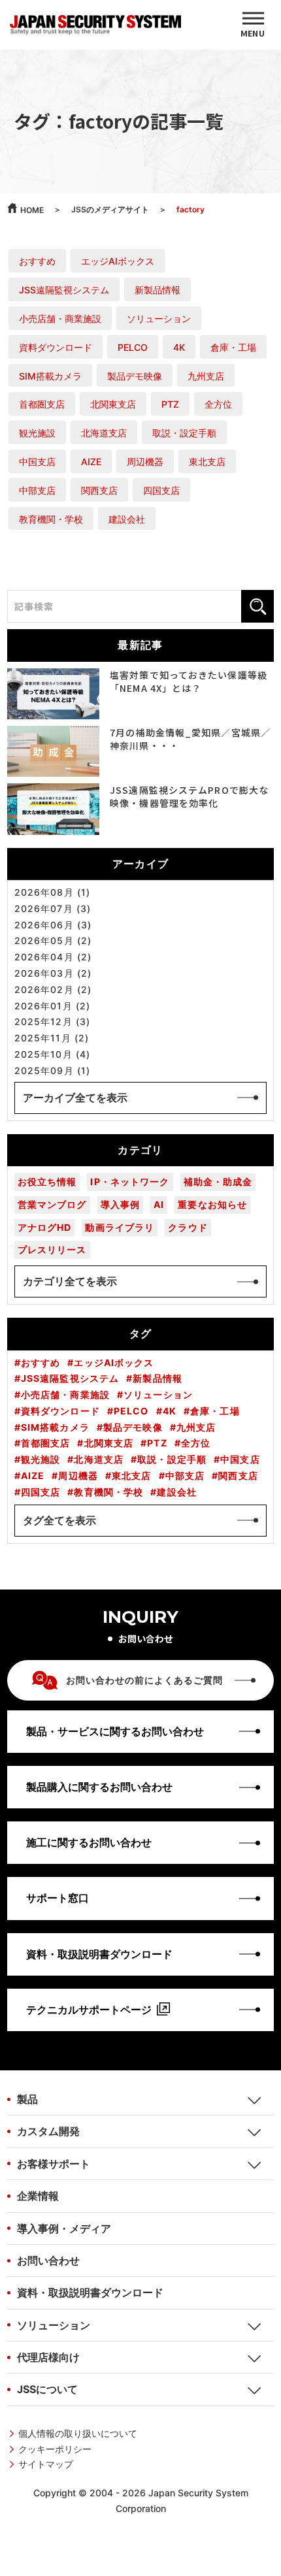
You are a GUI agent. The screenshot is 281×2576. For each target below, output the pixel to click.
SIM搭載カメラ (50, 376)
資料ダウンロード (56, 347)
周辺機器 (145, 462)
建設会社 (127, 519)
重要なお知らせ (212, 1204)
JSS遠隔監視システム (64, 290)
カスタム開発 (48, 2131)
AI (159, 1204)
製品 (27, 2099)
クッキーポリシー (55, 2449)
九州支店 (206, 376)
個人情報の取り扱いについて (78, 2433)
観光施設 (37, 433)
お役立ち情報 (47, 1182)
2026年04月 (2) (53, 957)
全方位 (218, 404)
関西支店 (99, 490)
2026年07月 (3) (53, 909)
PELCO (133, 347)
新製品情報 (157, 290)
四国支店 (161, 490)
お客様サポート (54, 2164)
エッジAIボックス (118, 261)
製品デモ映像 (135, 376)
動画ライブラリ (120, 1227)
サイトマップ (46, 2464)
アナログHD (45, 1227)
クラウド (188, 1227)
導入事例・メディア (64, 2228)
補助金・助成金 (218, 1182)
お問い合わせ (48, 2260)
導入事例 (120, 1204)
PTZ (170, 404)
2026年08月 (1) (52, 892)
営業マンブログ (52, 1204)
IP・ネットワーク (130, 1182)
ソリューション (159, 318)
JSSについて (47, 2389)
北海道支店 (104, 433)
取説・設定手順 (184, 433)
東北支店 (207, 462)
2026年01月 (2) (52, 1006)
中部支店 (37, 490)
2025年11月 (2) (52, 1038)
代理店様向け (48, 2357)
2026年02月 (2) (53, 990)
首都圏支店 (42, 404)
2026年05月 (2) (53, 941)
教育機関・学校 (51, 519)
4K (179, 347)
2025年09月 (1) (52, 1071)
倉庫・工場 (233, 347)
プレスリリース (52, 1249)
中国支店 (37, 462)
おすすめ (37, 261)
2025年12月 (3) (52, 1022)
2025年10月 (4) (52, 1054)
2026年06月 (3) (53, 925)
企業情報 (38, 2196)
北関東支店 (113, 404)
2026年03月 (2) (53, 973)
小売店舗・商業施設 (60, 318)
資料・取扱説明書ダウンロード (90, 2292)
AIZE (91, 462)
